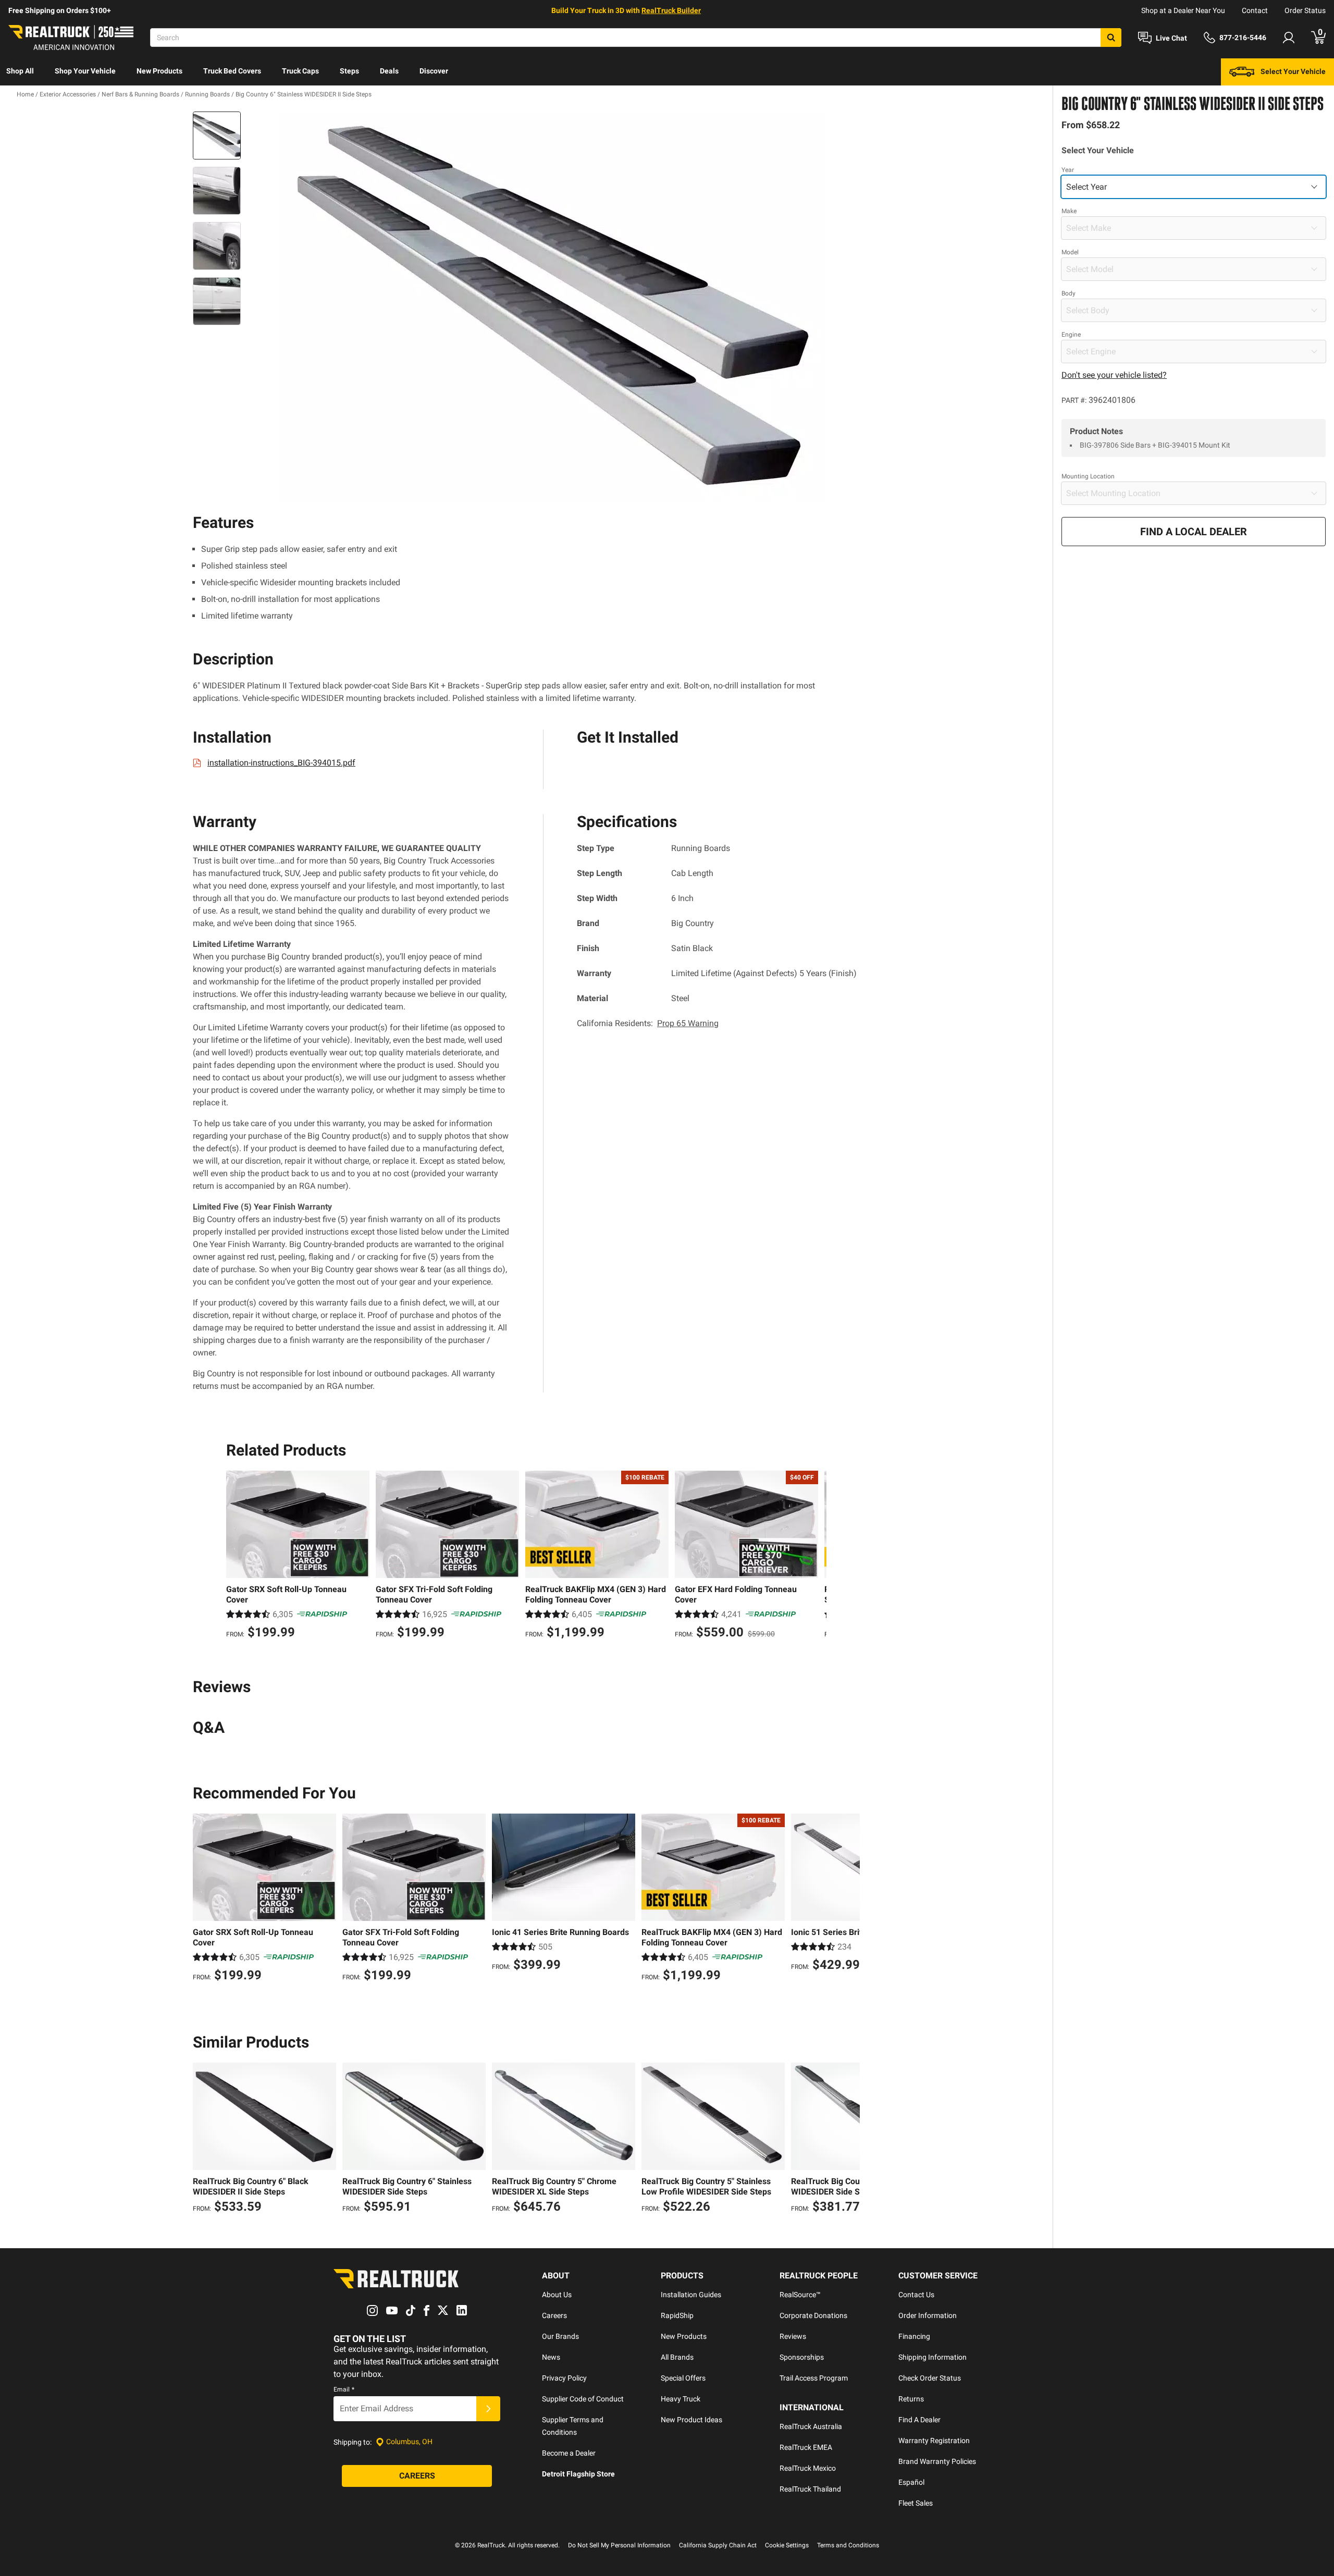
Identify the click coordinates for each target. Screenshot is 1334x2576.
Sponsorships (802, 2357)
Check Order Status (930, 2378)
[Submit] (488, 2409)
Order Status (1305, 10)
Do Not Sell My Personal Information (619, 2545)
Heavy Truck (681, 2399)
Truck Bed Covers (232, 71)
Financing (914, 2336)
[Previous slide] (237, 1556)
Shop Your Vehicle (85, 71)
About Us (557, 2295)
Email (344, 2389)
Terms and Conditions (848, 2545)
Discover (434, 71)
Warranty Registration (934, 2441)
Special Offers (683, 2378)
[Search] (1111, 38)
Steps (349, 71)
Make (1069, 211)
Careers (554, 2315)
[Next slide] (816, 1556)
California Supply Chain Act (718, 2545)
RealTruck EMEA (806, 2447)
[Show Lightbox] (552, 307)
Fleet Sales (916, 2503)
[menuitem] (20, 72)
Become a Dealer (569, 2453)
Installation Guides (691, 2295)
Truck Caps (300, 71)
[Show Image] (217, 135)
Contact (1255, 10)
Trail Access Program (814, 2378)
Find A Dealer (919, 2420)
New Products (159, 71)
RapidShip (677, 2315)
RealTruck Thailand (810, 2489)
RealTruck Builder (671, 10)
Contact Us (916, 2295)
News (551, 2357)
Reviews (793, 2336)
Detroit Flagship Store (578, 2474)
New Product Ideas (691, 2420)
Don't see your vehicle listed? (1114, 375)
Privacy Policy (564, 2378)
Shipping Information (932, 2357)
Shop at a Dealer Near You (1183, 10)
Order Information (928, 2315)
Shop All (20, 71)
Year (1068, 170)
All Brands (677, 2357)
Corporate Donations (813, 2315)
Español (911, 2482)
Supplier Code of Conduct (583, 2399)
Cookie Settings (787, 2545)
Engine (1071, 335)
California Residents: (648, 1023)
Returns (911, 2399)
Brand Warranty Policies (937, 2461)
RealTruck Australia (811, 2426)
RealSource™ (800, 2295)
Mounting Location (1088, 476)
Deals (389, 71)
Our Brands (560, 2336)
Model (1070, 252)
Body (1069, 293)
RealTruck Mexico (808, 2468)
